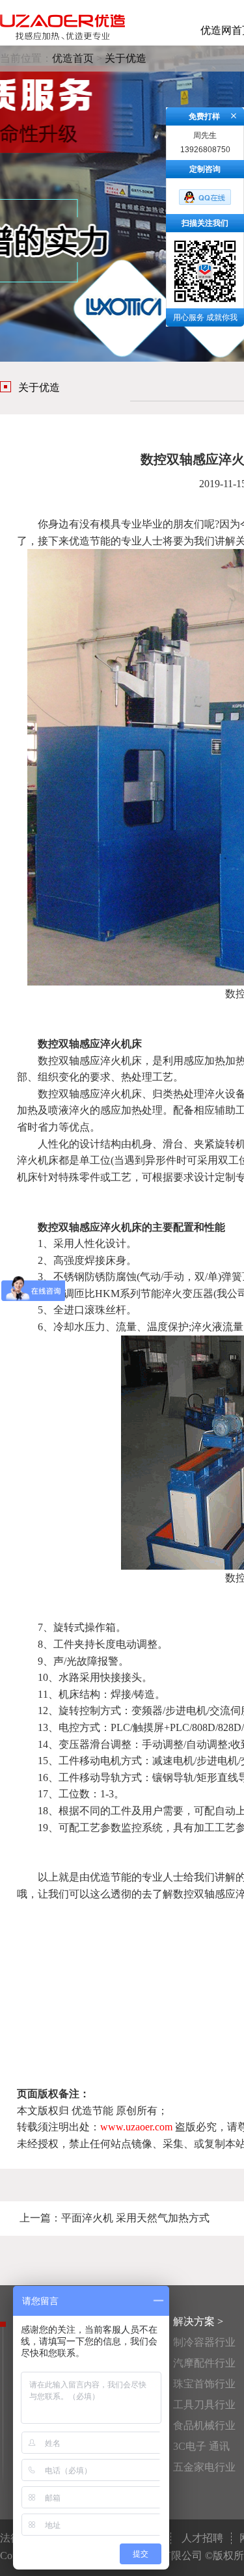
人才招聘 (202, 2538)
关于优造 (126, 58)
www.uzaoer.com (136, 2127)
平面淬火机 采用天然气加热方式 (135, 2218)
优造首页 (73, 58)
